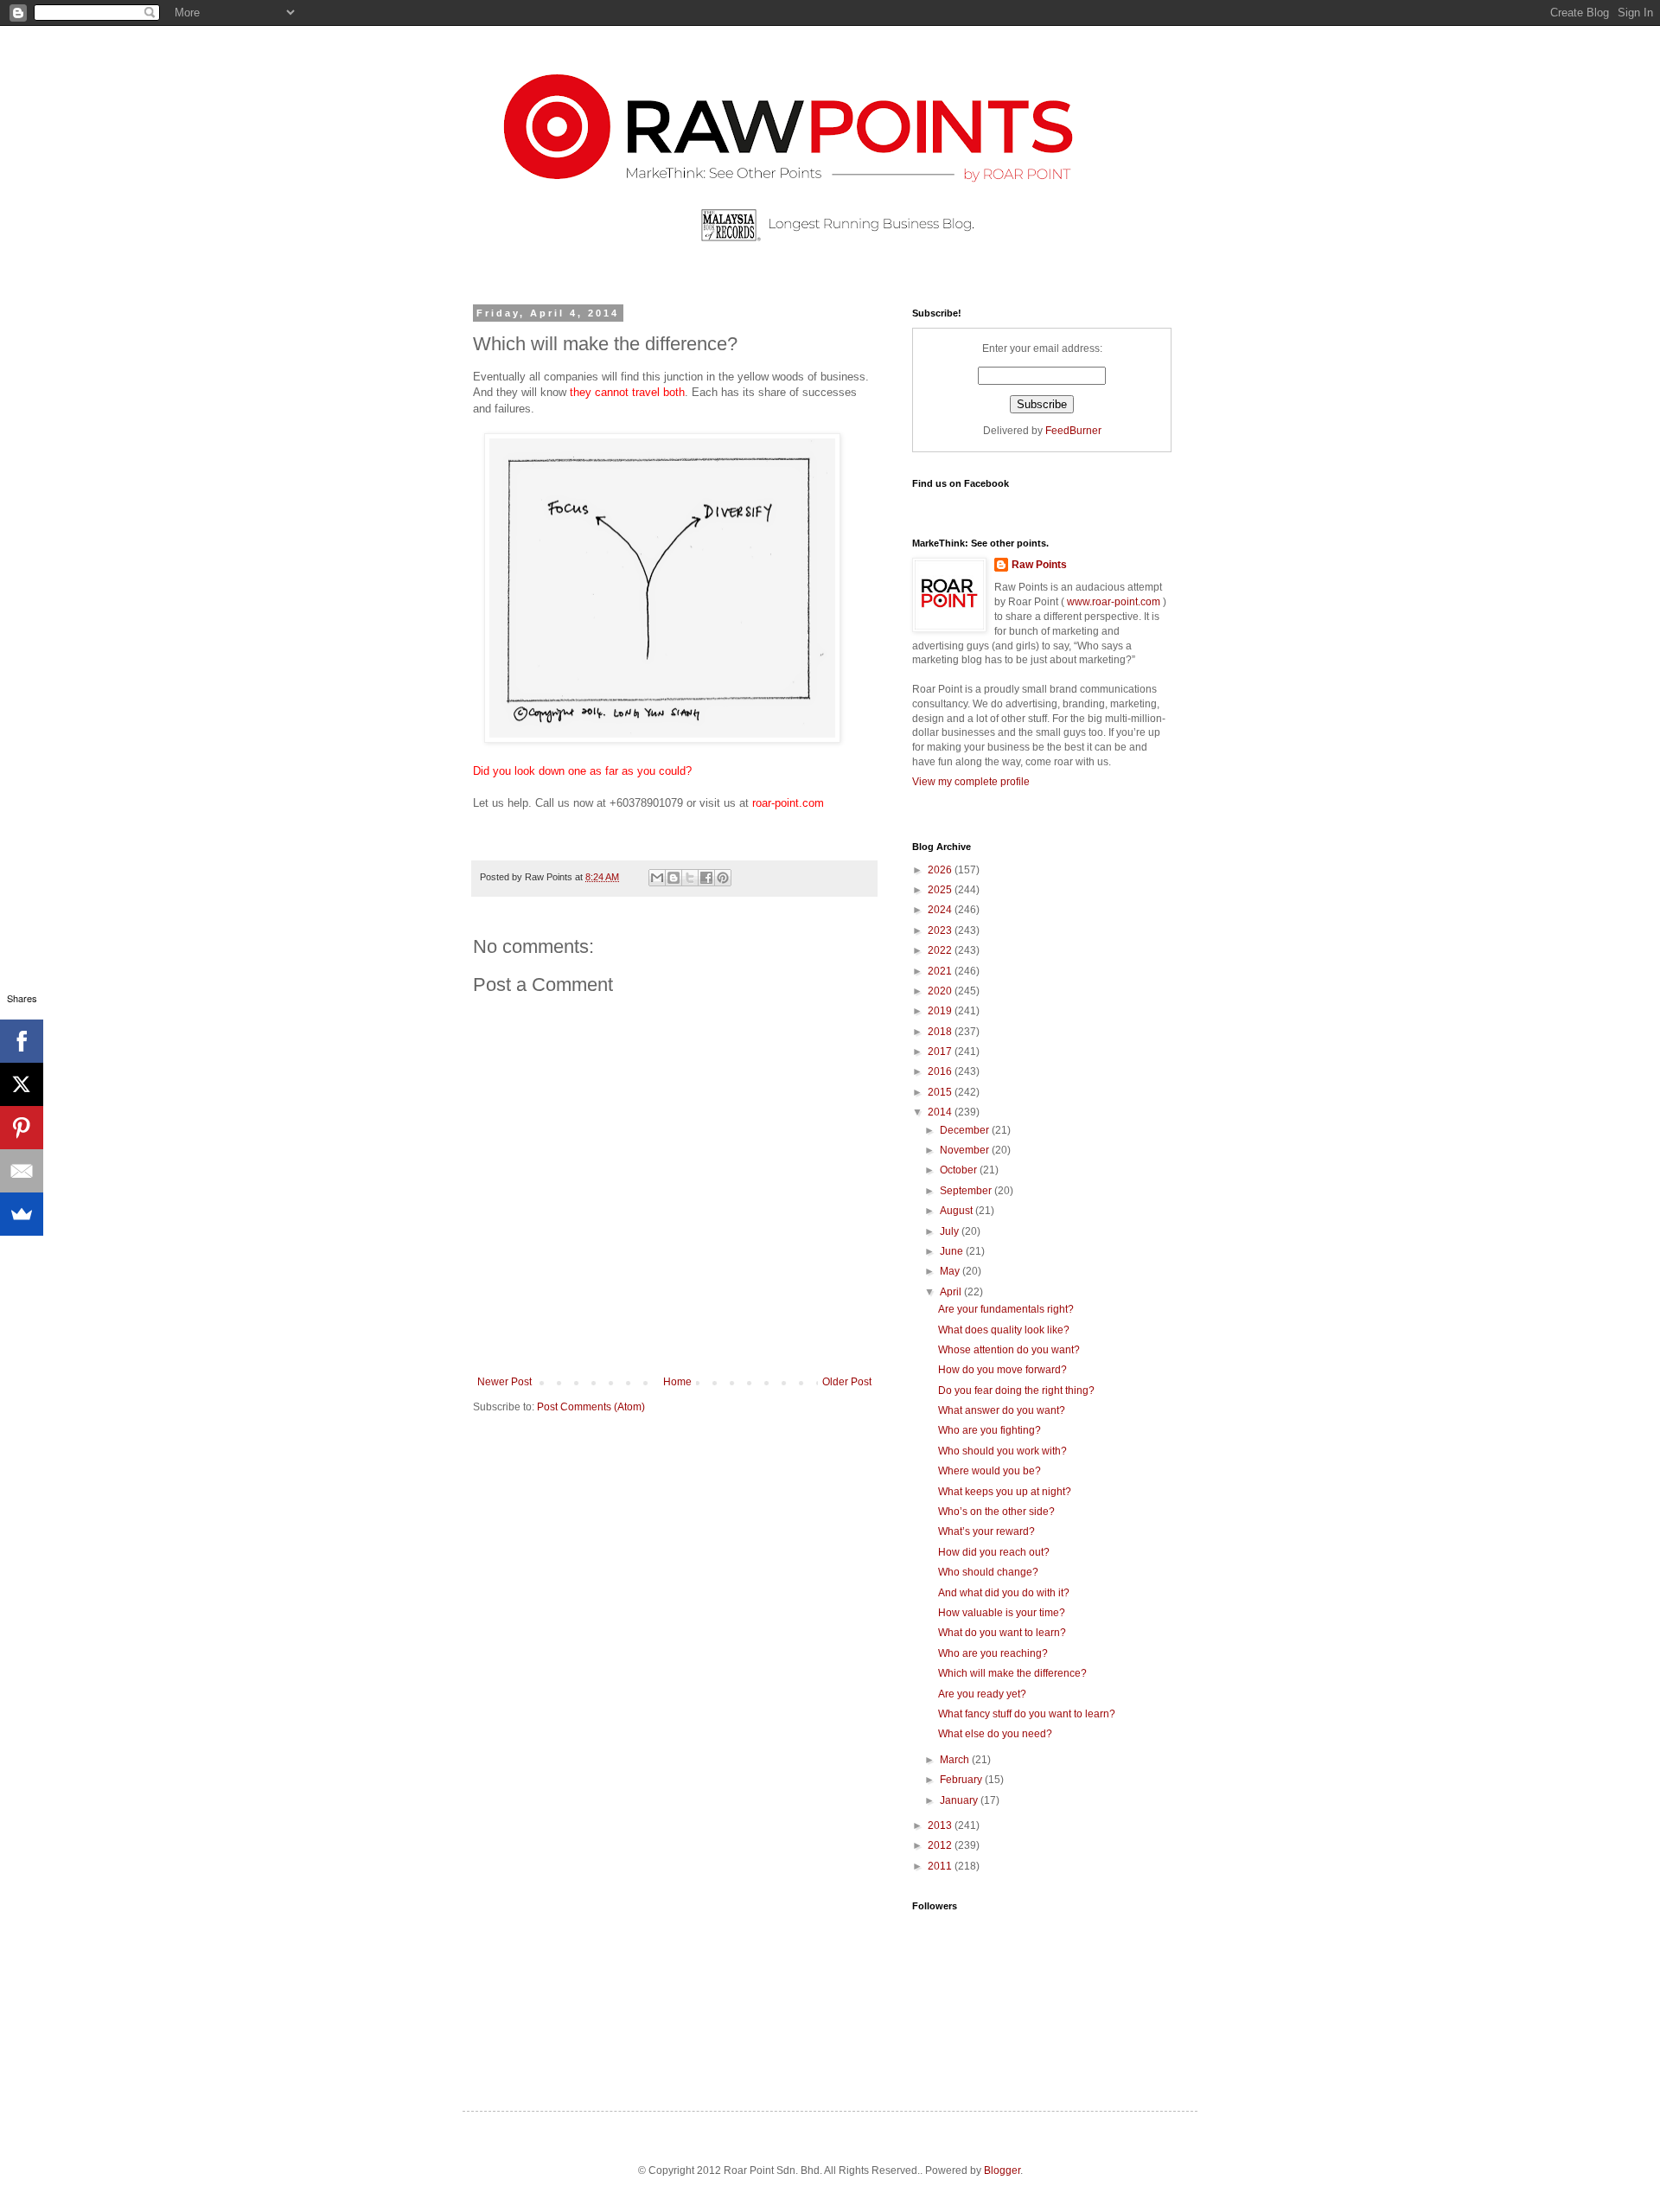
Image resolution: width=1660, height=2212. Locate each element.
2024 (941, 910)
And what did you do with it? (1004, 1593)
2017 (941, 1052)
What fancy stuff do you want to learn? (1027, 1714)
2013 (941, 1825)
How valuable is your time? (1002, 1613)
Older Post (847, 1382)
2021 (941, 971)
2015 (941, 1092)
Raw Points (1039, 565)
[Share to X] (690, 878)
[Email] (22, 1171)
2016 (941, 1071)
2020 (941, 991)
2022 (941, 950)
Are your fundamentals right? (1006, 1309)
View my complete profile (971, 782)
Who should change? (988, 1572)
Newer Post (504, 1382)
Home (677, 1382)
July (951, 1231)
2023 (941, 930)
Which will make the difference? (1012, 1673)
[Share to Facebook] (706, 878)
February (962, 1780)
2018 (941, 1032)
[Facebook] (22, 1041)
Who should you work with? (1002, 1451)
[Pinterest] (22, 1128)
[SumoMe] (22, 1214)
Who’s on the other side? (996, 1512)
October (960, 1170)
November (966, 1150)
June (953, 1251)
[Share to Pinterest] (723, 878)
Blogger (1002, 2170)
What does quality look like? (1004, 1330)
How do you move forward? (1002, 1370)
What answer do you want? (1002, 1410)
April (952, 1292)
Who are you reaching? (993, 1653)
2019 (941, 1011)
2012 (941, 1845)
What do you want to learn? (1002, 1633)
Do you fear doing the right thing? (1016, 1390)
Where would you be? (990, 1471)
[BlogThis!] (674, 878)
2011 (941, 1866)
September (967, 1191)
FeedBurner (1073, 431)
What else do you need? (995, 1734)
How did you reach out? (994, 1552)
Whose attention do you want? (1009, 1350)
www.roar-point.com (1114, 602)
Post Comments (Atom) (591, 1407)
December (966, 1130)
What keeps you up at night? (1005, 1492)
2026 (941, 870)
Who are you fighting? (990, 1430)
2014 (941, 1112)
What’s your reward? (986, 1531)
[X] (22, 1084)
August (958, 1211)
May (951, 1271)
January (960, 1800)
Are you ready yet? (982, 1694)
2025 (941, 890)
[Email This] (657, 878)
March (956, 1760)
